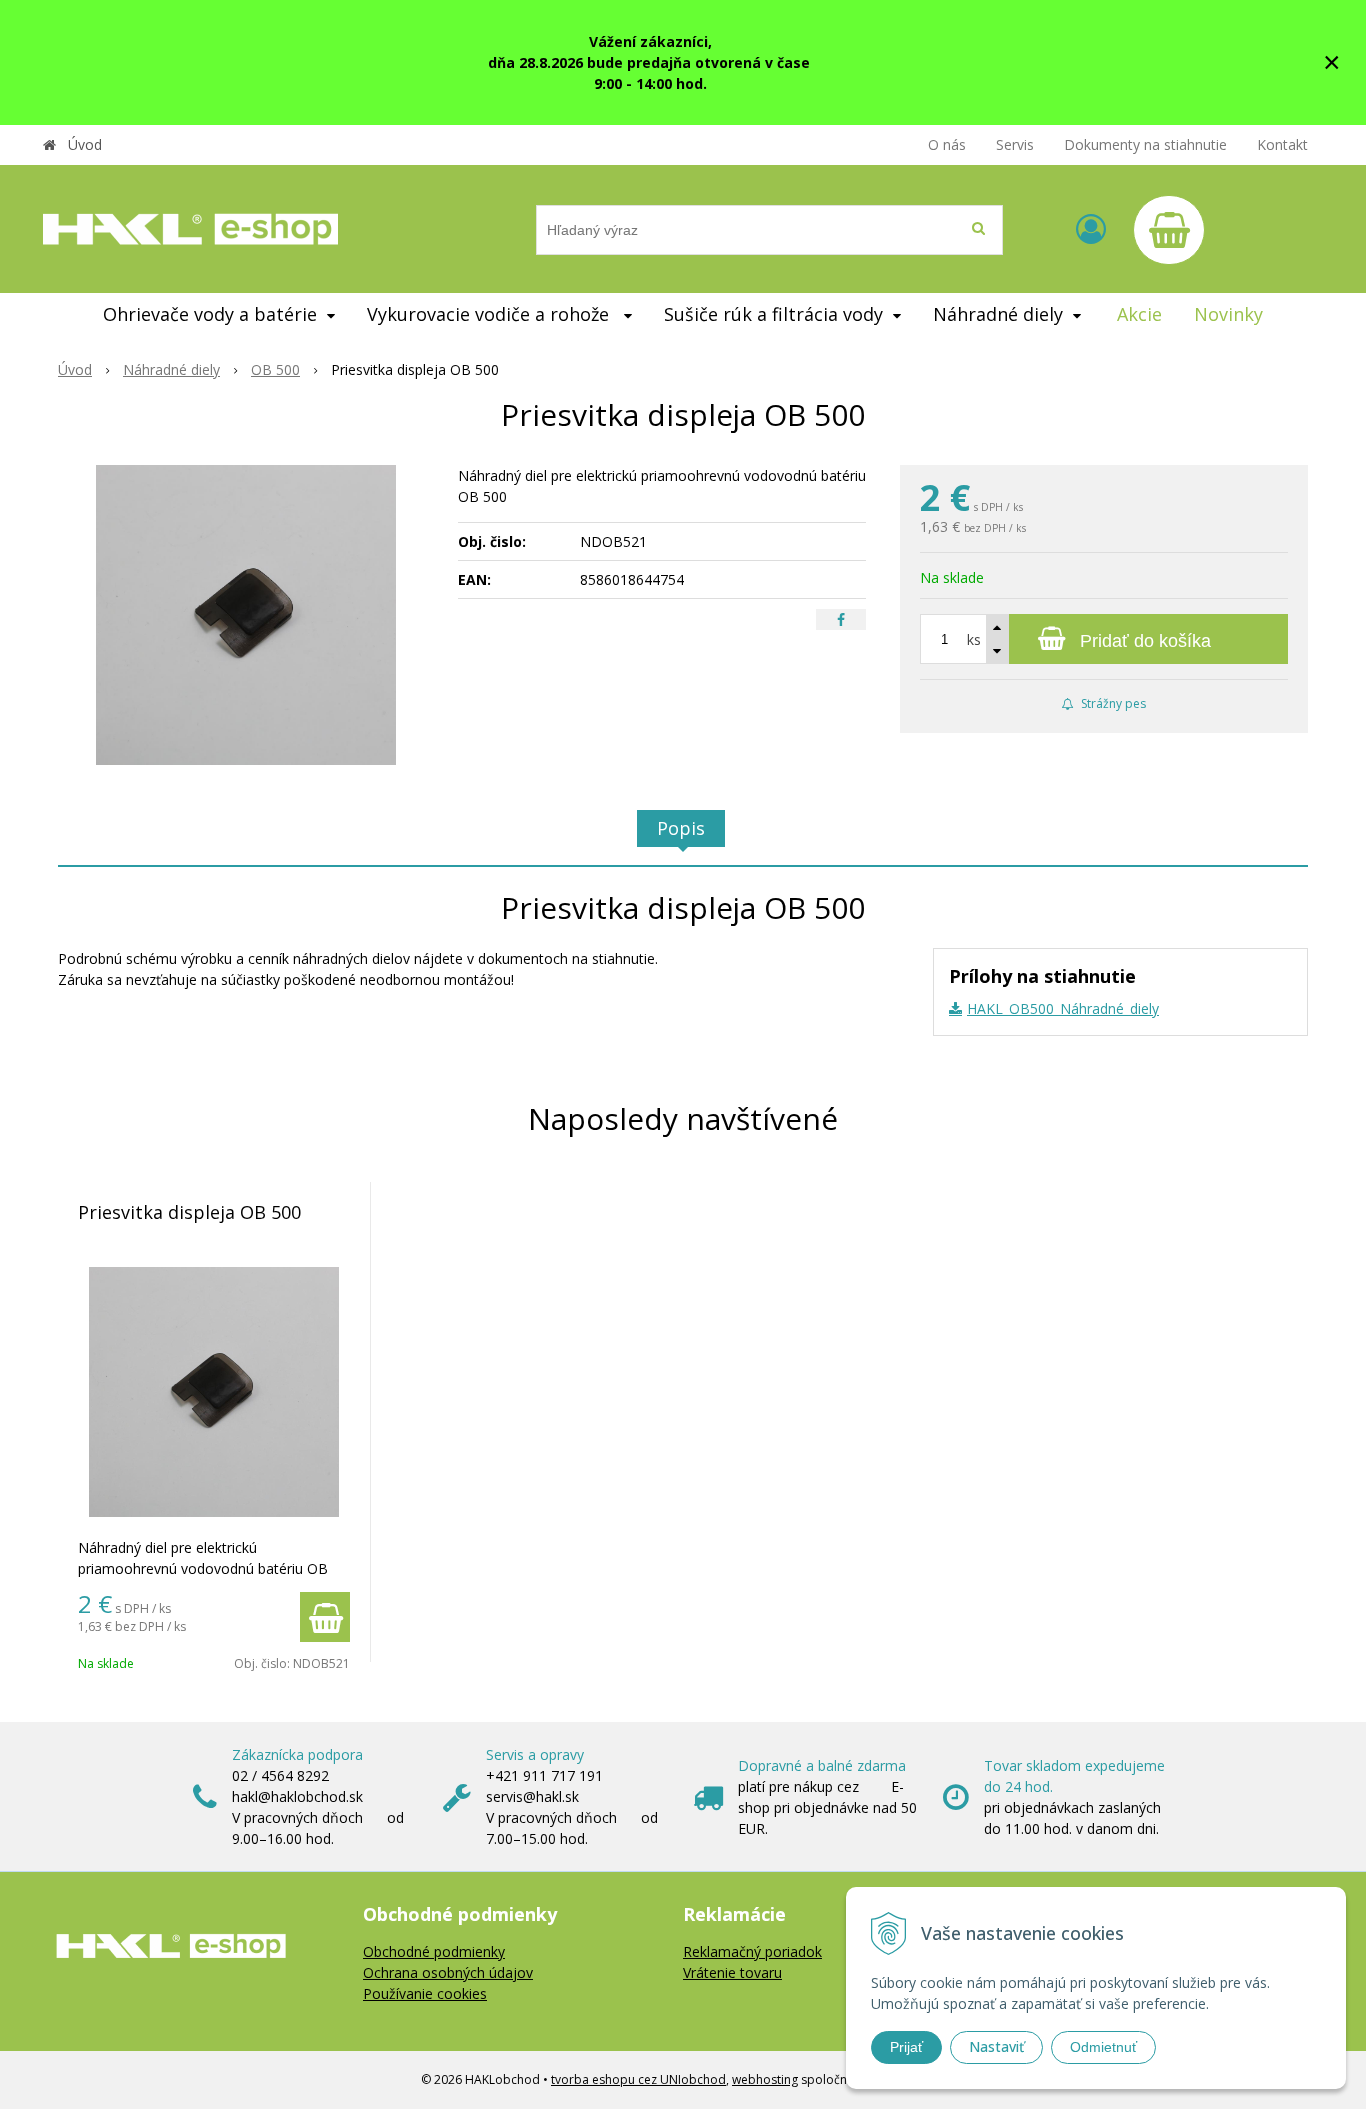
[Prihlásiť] (1091, 228)
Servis (1015, 144)
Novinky (1228, 314)
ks (974, 639)
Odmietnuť (1103, 2047)
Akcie (1139, 314)
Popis (681, 828)
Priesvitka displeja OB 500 (189, 1212)
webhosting (765, 2079)
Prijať (906, 2047)
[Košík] (1169, 230)
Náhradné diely (171, 369)
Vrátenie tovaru (732, 1972)
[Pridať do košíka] (325, 1617)
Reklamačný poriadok (752, 1951)
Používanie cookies (425, 1993)
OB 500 (275, 369)
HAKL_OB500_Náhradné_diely (1063, 1008)
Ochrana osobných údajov (448, 1972)
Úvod (85, 144)
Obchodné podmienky (434, 1951)
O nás (947, 144)
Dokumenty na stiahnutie (1145, 144)
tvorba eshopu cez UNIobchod (638, 2079)
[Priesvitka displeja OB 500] (245, 615)
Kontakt (1282, 144)
